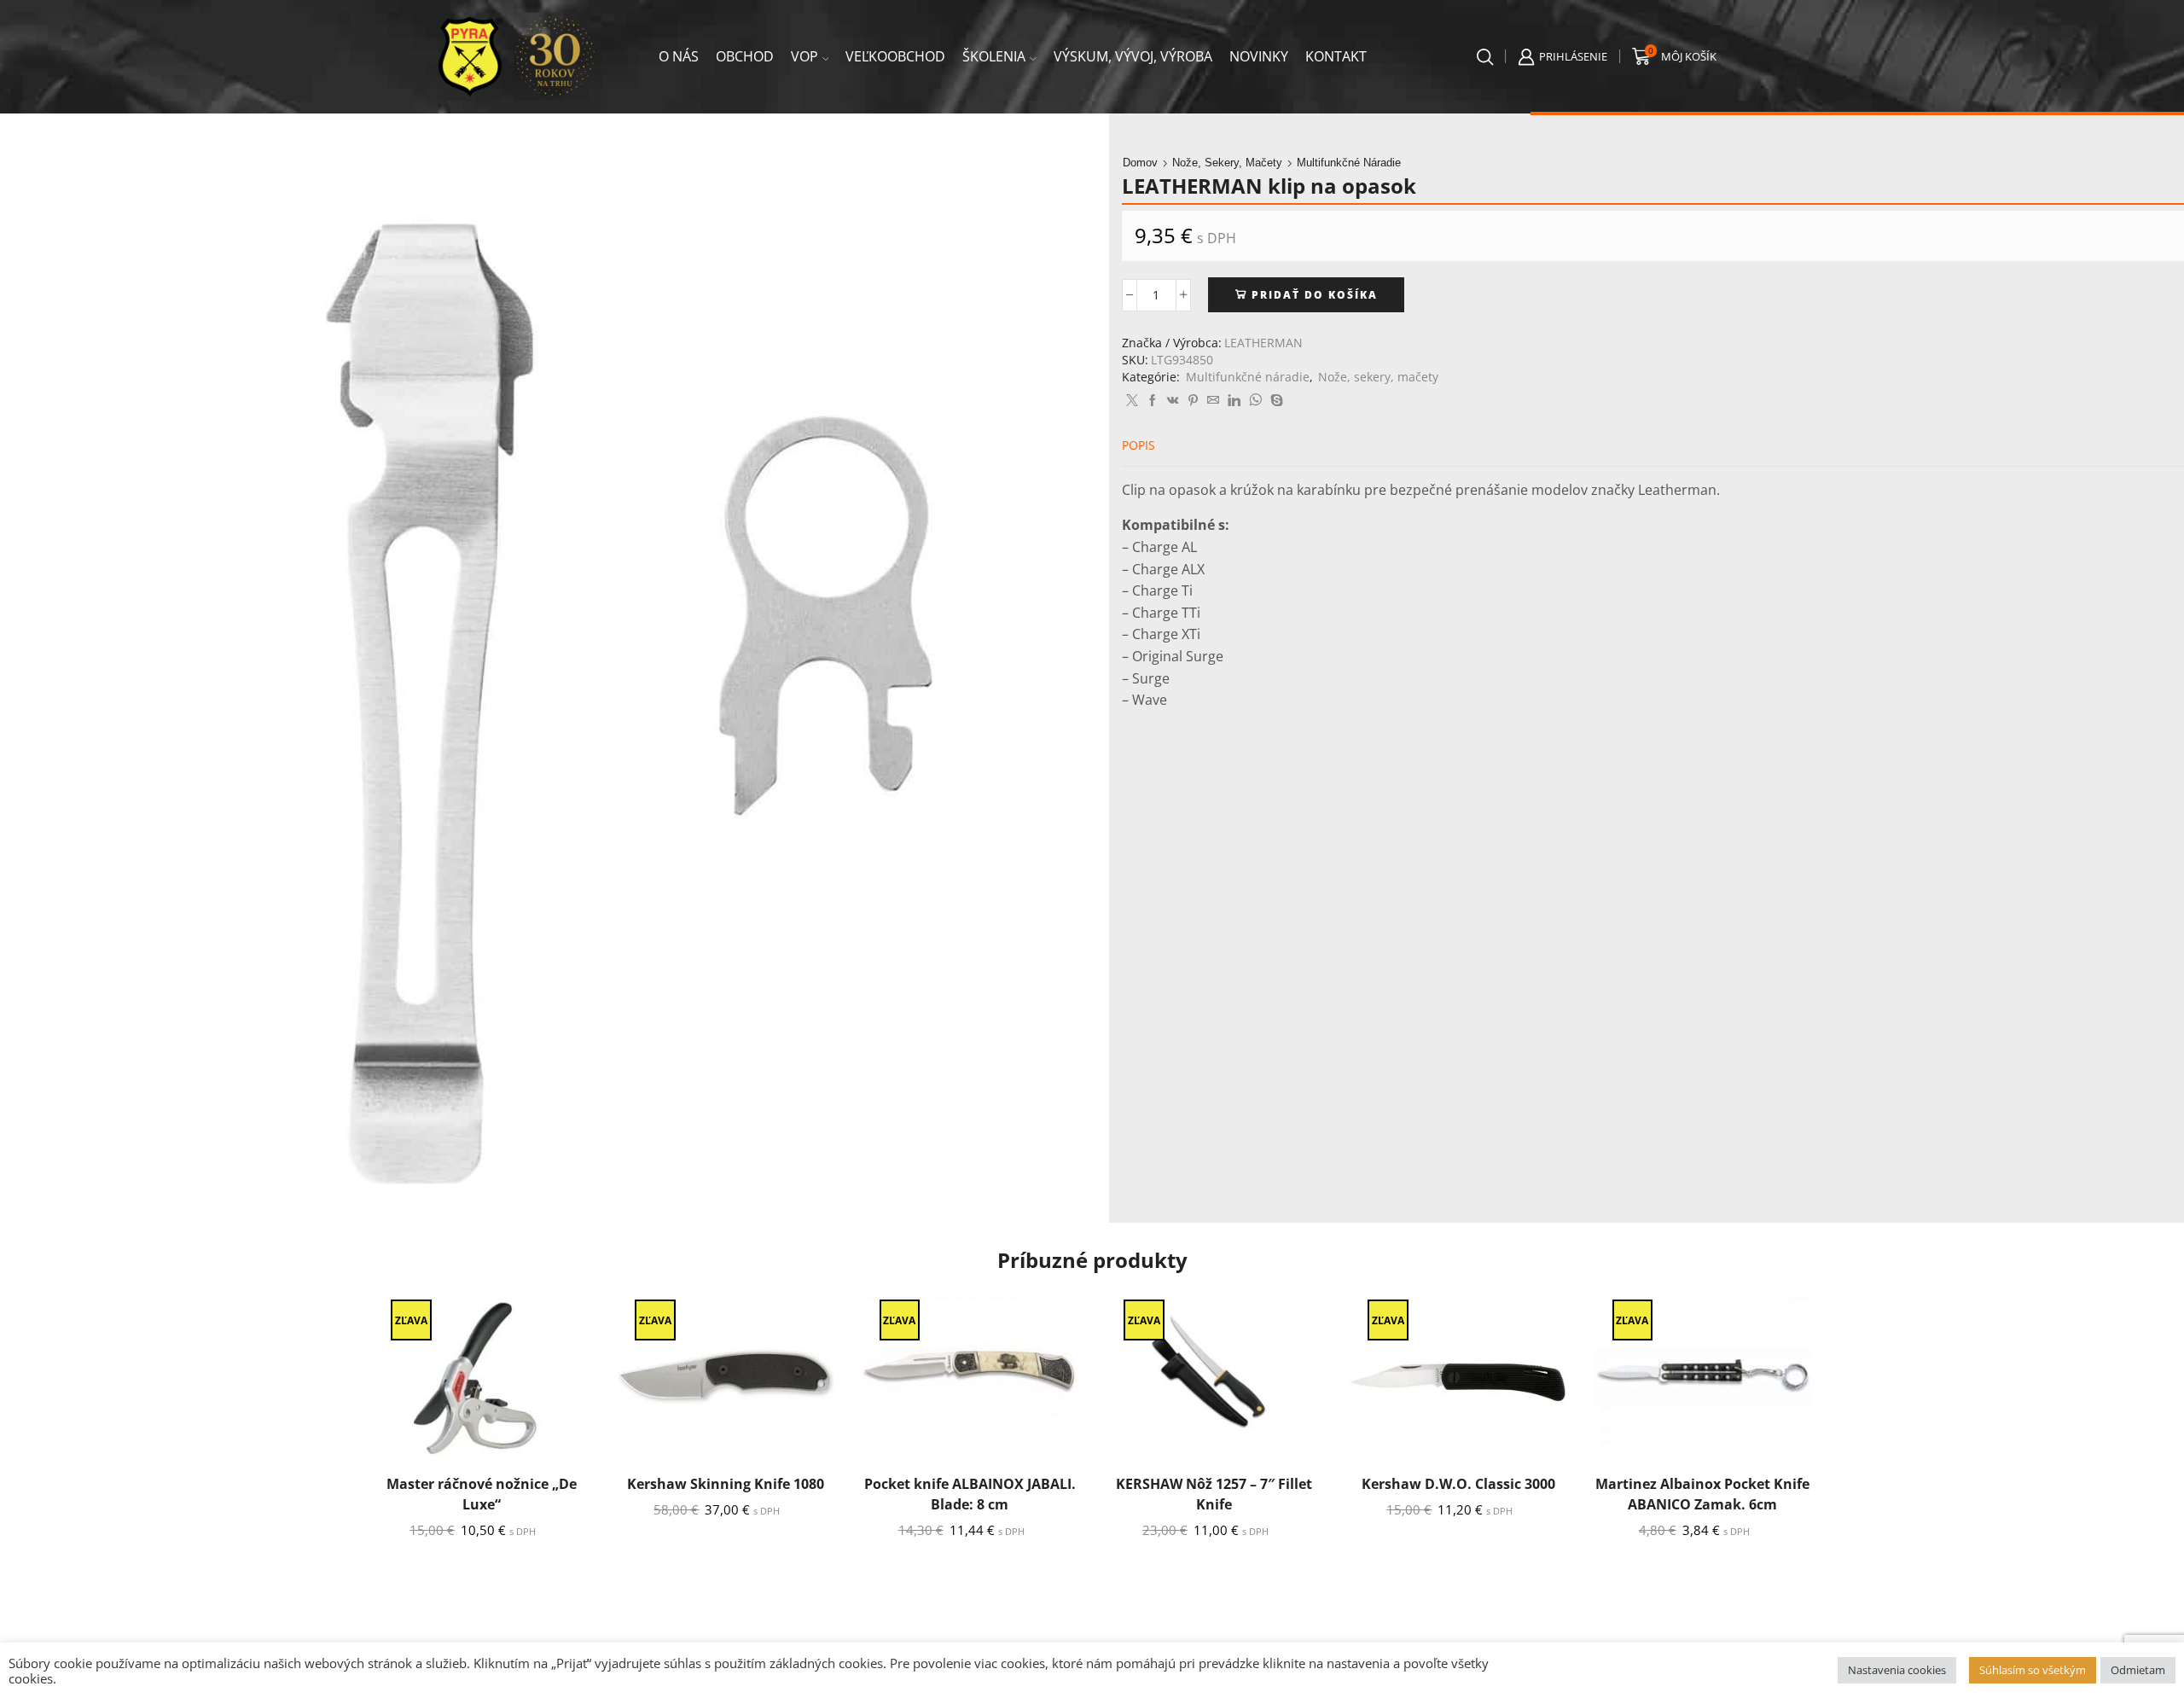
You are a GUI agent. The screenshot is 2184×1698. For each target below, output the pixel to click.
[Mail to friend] (1213, 401)
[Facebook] (1153, 401)
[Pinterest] (1193, 401)
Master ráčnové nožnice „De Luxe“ (482, 1494)
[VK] (1173, 401)
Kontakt (1336, 56)
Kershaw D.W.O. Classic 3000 (1458, 1484)
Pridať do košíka (1315, 294)
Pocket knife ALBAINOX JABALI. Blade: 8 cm (970, 1494)
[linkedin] (1234, 401)
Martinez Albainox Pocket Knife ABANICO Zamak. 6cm (1702, 1494)
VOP (804, 56)
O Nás (679, 56)
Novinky (1259, 56)
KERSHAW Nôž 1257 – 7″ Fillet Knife (1214, 1494)
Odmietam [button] (2138, 1670)
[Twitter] (1132, 401)
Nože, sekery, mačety (1227, 163)
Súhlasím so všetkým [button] (2033, 1670)
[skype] (1275, 401)
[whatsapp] (1255, 401)
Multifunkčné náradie (1349, 163)
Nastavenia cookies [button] (1897, 1670)
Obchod (745, 56)
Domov (1140, 163)
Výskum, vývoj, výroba (1133, 56)
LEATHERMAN (1263, 343)
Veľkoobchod (895, 56)
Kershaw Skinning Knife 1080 (726, 1484)
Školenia (994, 56)
